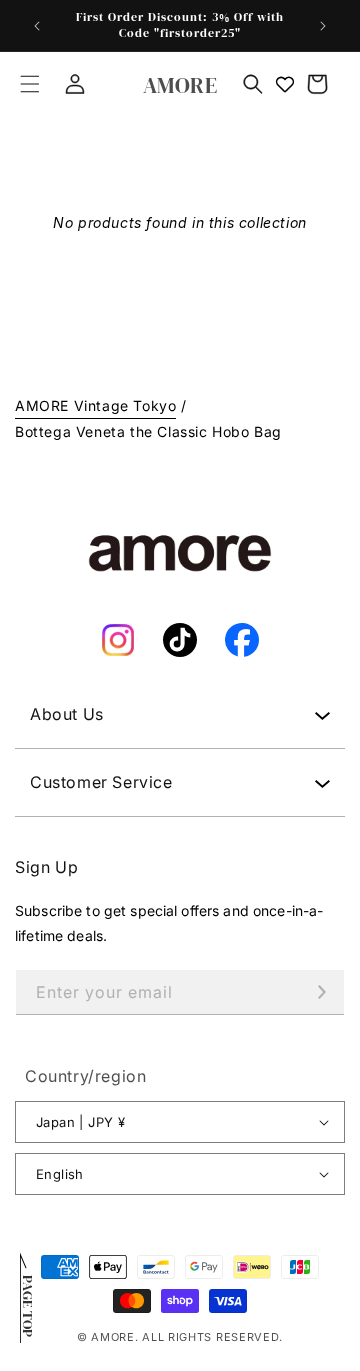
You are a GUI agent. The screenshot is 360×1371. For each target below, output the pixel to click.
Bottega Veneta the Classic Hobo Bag (148, 431)
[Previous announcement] (37, 26)
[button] (30, 84)
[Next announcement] (323, 26)
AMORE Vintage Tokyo (95, 405)
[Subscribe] (322, 992)
